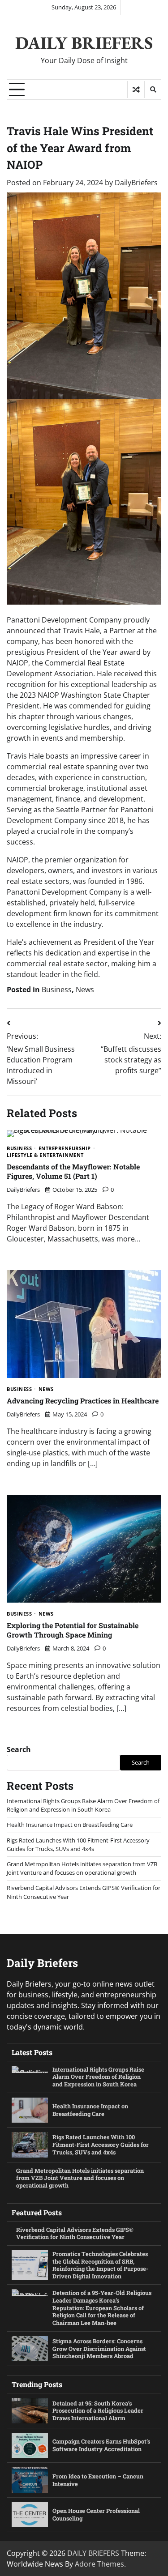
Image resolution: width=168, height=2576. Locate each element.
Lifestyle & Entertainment (45, 1155)
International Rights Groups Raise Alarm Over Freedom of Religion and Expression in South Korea (83, 1805)
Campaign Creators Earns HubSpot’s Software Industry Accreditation (101, 2445)
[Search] (153, 90)
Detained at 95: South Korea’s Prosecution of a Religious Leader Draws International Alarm (98, 2411)
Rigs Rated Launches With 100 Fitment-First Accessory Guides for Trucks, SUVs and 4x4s (78, 1845)
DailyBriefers (136, 183)
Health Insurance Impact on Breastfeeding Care (70, 1825)
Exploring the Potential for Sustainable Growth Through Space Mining (73, 1630)
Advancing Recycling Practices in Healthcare (83, 1401)
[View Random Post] (136, 90)
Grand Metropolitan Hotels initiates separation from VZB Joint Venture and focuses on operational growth (82, 1868)
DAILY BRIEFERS (84, 43)
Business (57, 989)
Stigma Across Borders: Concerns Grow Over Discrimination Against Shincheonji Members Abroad (99, 2348)
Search (19, 1749)
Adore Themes (99, 2564)
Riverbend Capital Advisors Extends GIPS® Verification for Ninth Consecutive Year (75, 2233)
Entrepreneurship (65, 1149)
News (85, 989)
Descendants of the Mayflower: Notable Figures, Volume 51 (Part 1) (73, 1171)
